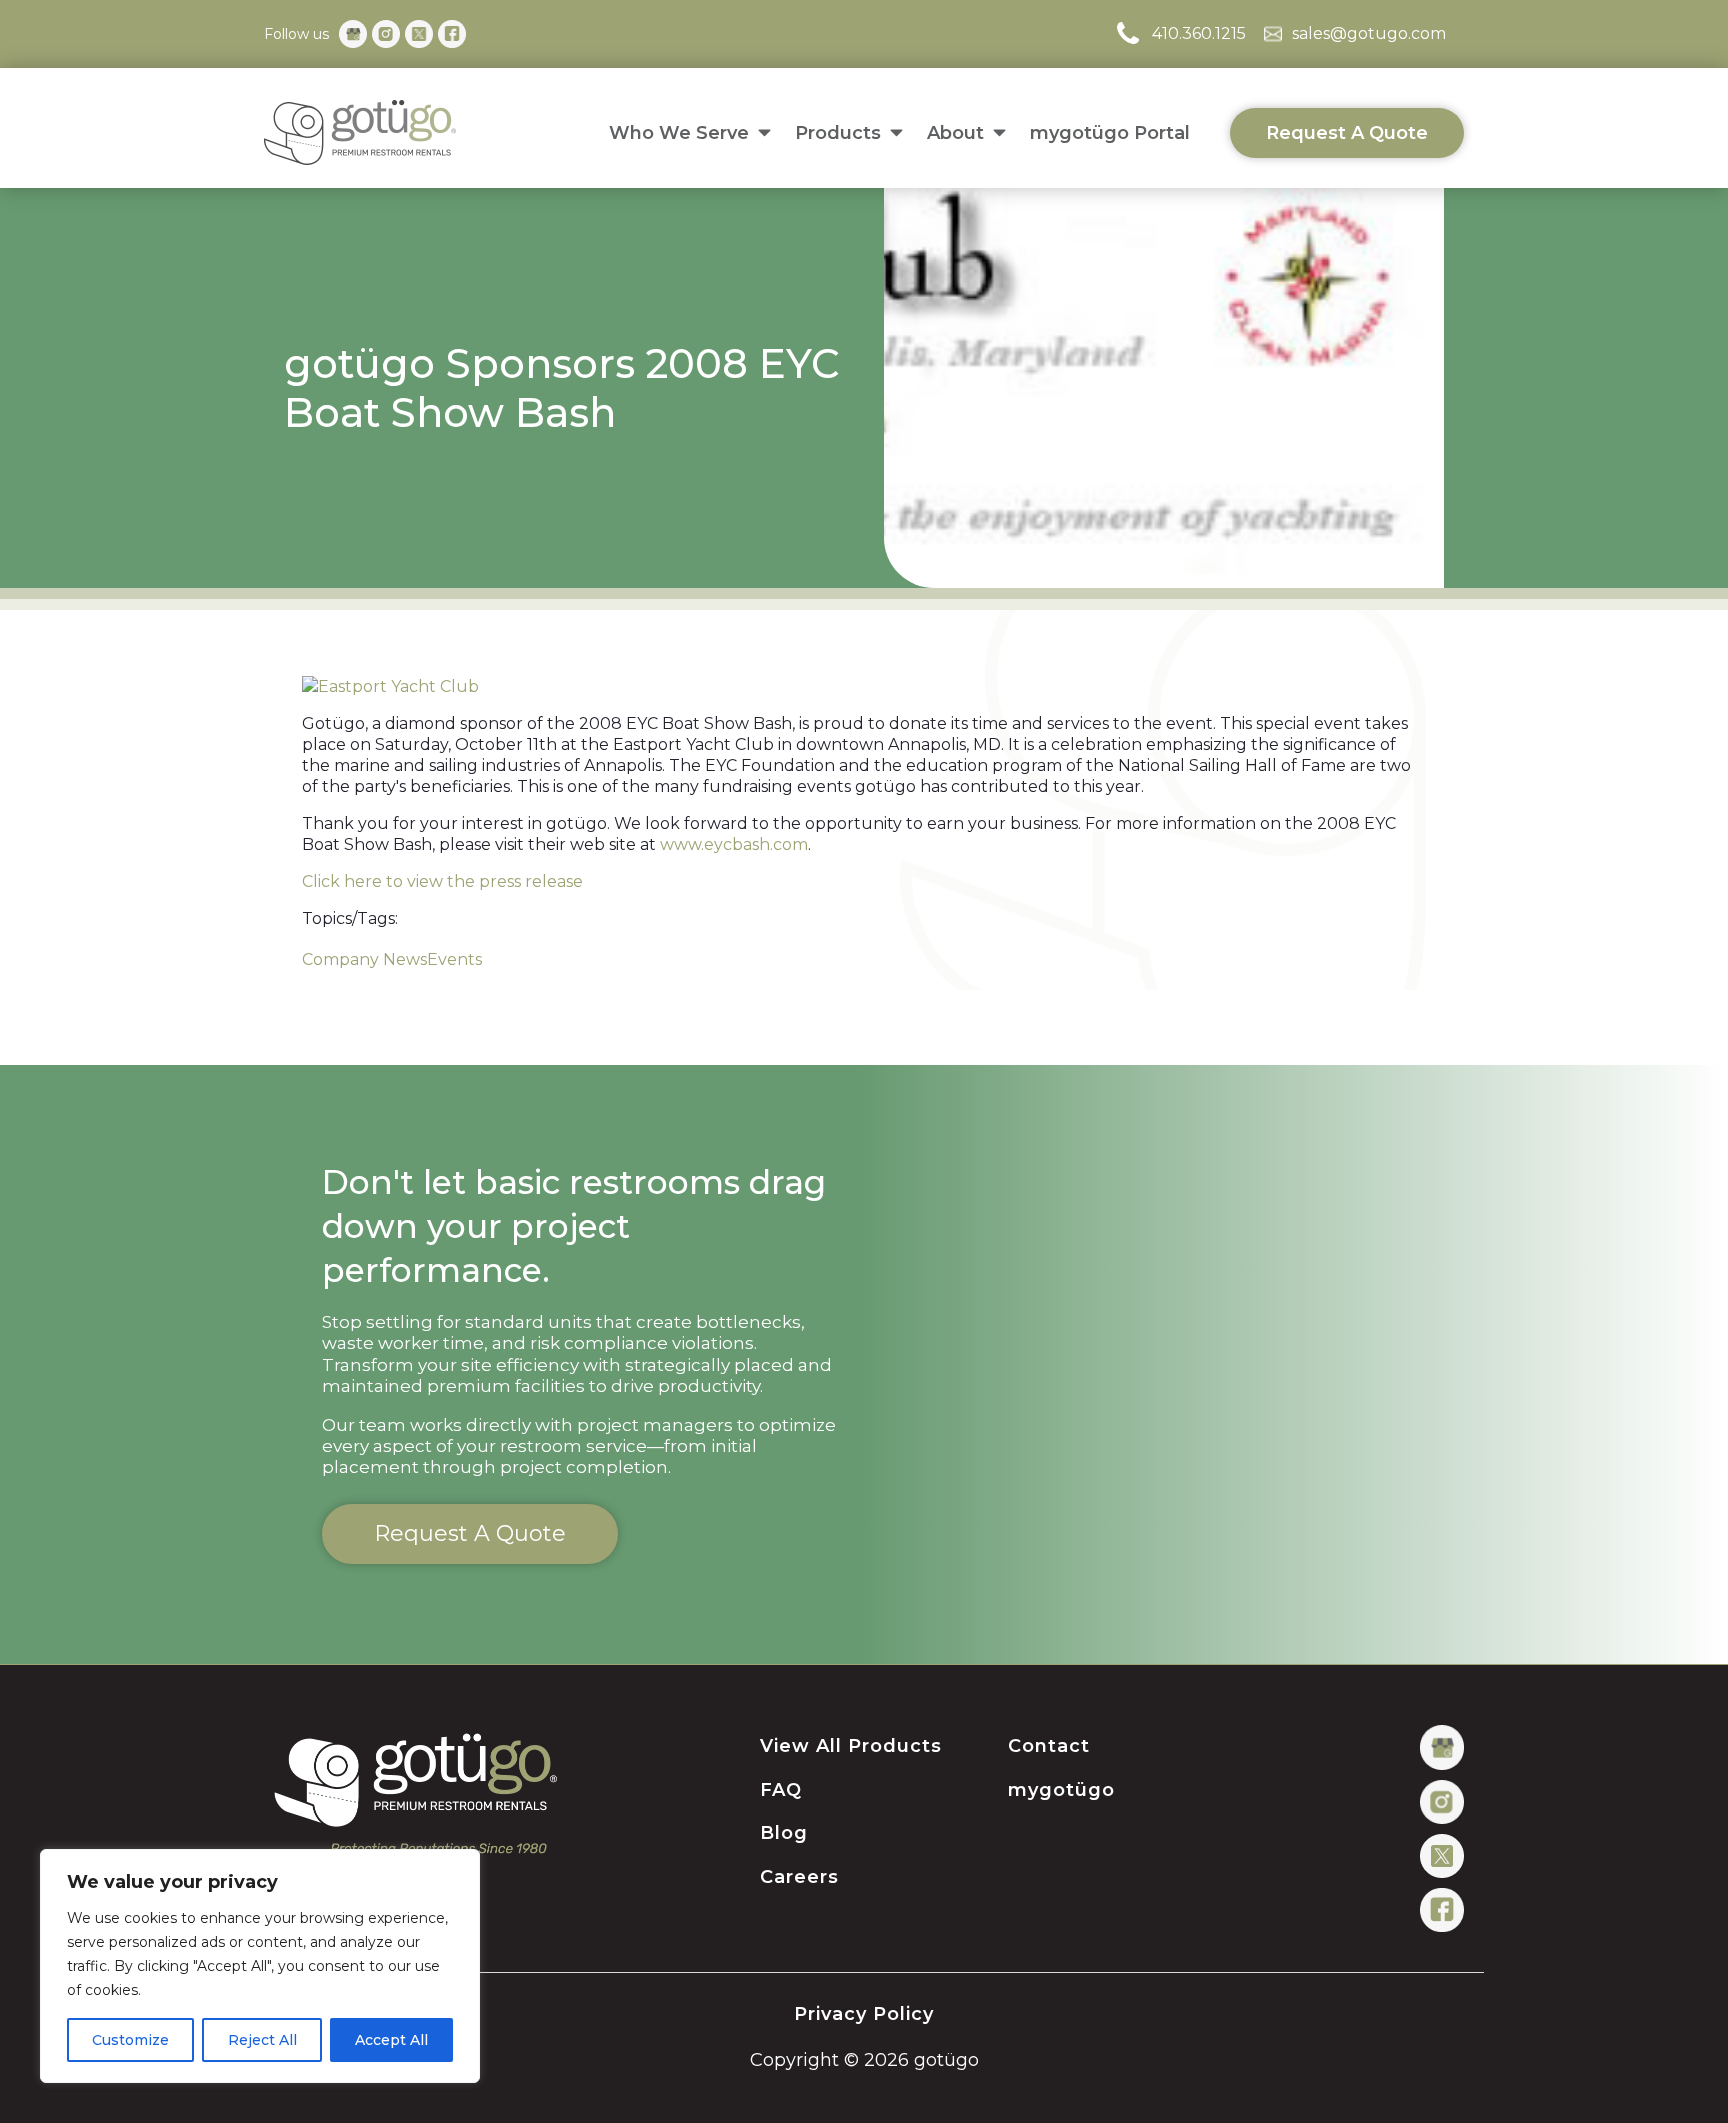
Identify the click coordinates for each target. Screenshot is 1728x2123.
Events (454, 959)
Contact (1049, 1747)
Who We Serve (679, 133)
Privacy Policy (864, 2015)
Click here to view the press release (442, 881)
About (955, 133)
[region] (260, 1966)
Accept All (391, 2040)
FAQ (781, 1791)
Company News (364, 959)
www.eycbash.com (734, 844)
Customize (130, 2040)
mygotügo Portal (1110, 133)
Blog (784, 1834)
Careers (799, 1878)
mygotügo (1061, 1791)
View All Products (851, 1747)
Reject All (262, 2040)
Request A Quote (1347, 133)
